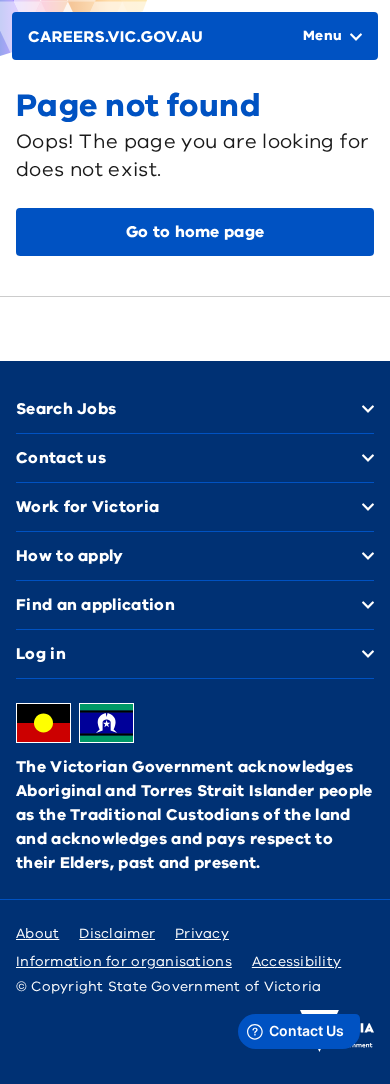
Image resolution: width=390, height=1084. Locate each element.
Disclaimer (117, 933)
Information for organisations (124, 961)
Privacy (202, 933)
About (37, 933)
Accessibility (297, 961)
